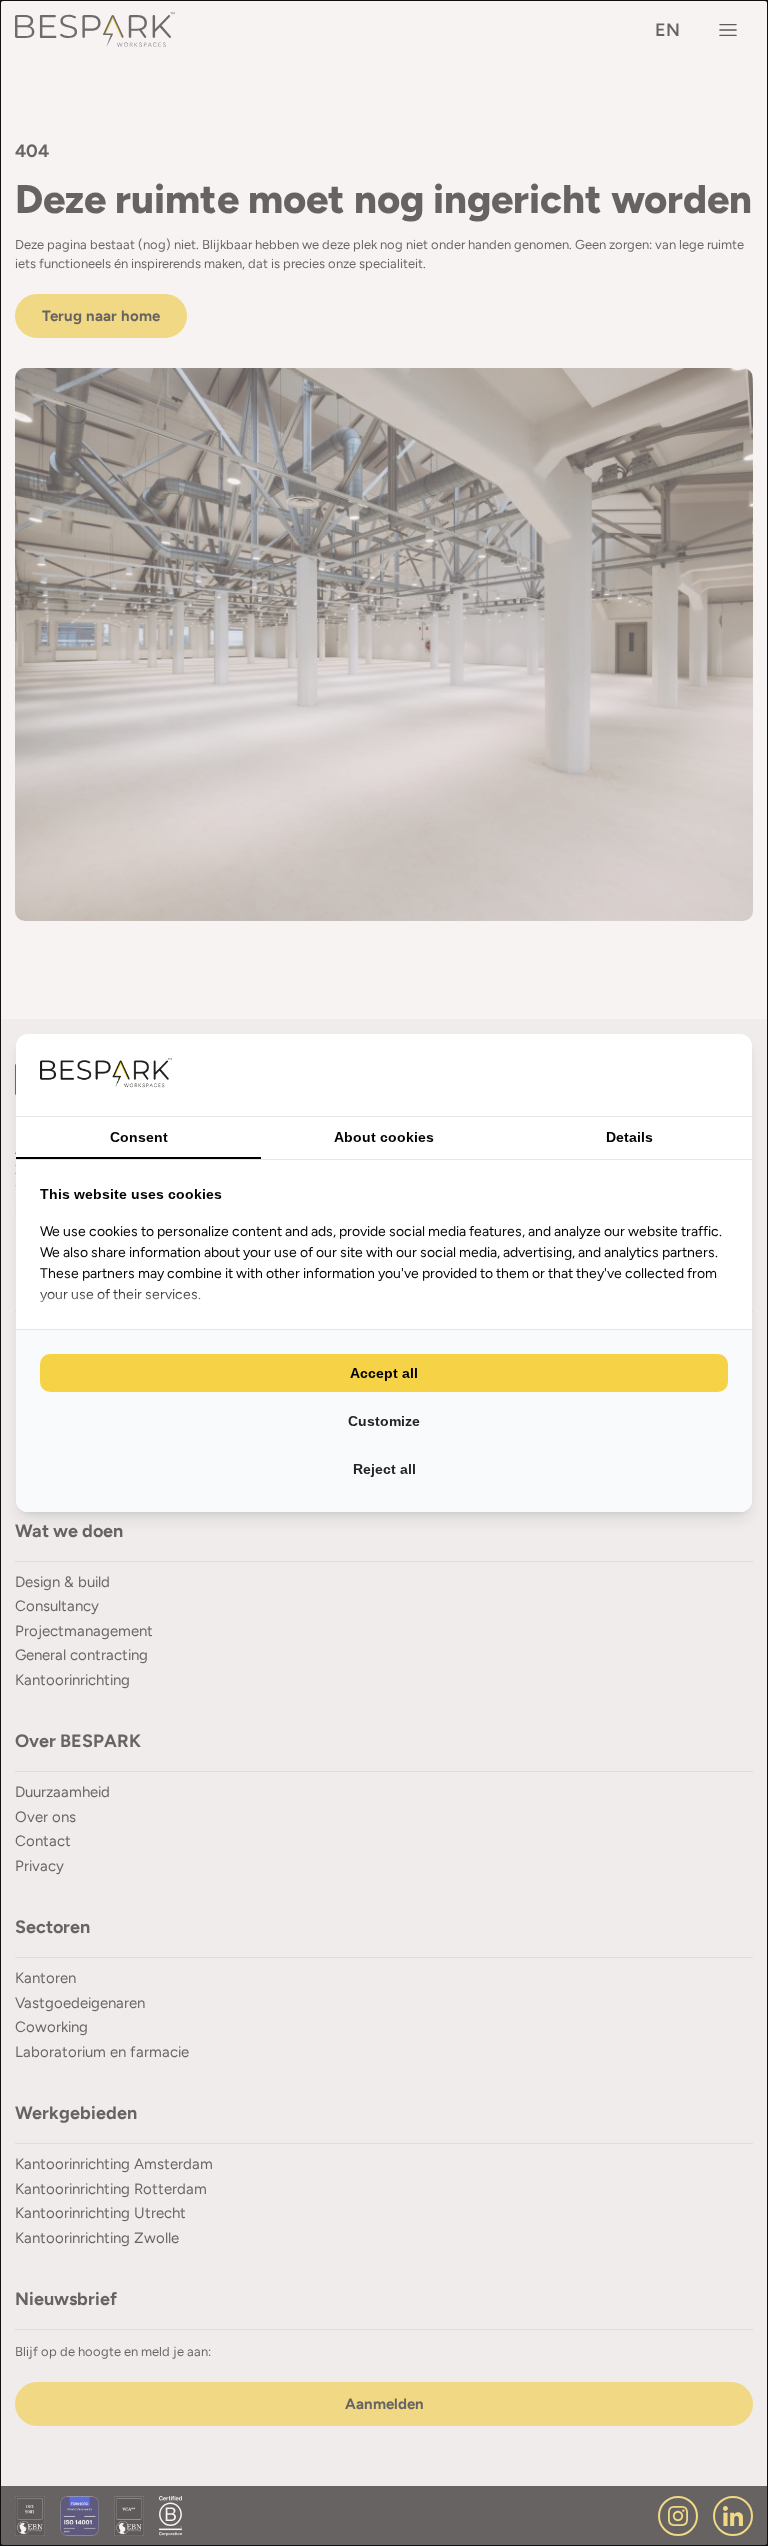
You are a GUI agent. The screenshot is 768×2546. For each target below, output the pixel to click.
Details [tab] (629, 1137)
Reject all (384, 1469)
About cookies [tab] (384, 1137)
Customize (384, 1421)
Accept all (384, 1373)
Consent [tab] (139, 1137)
